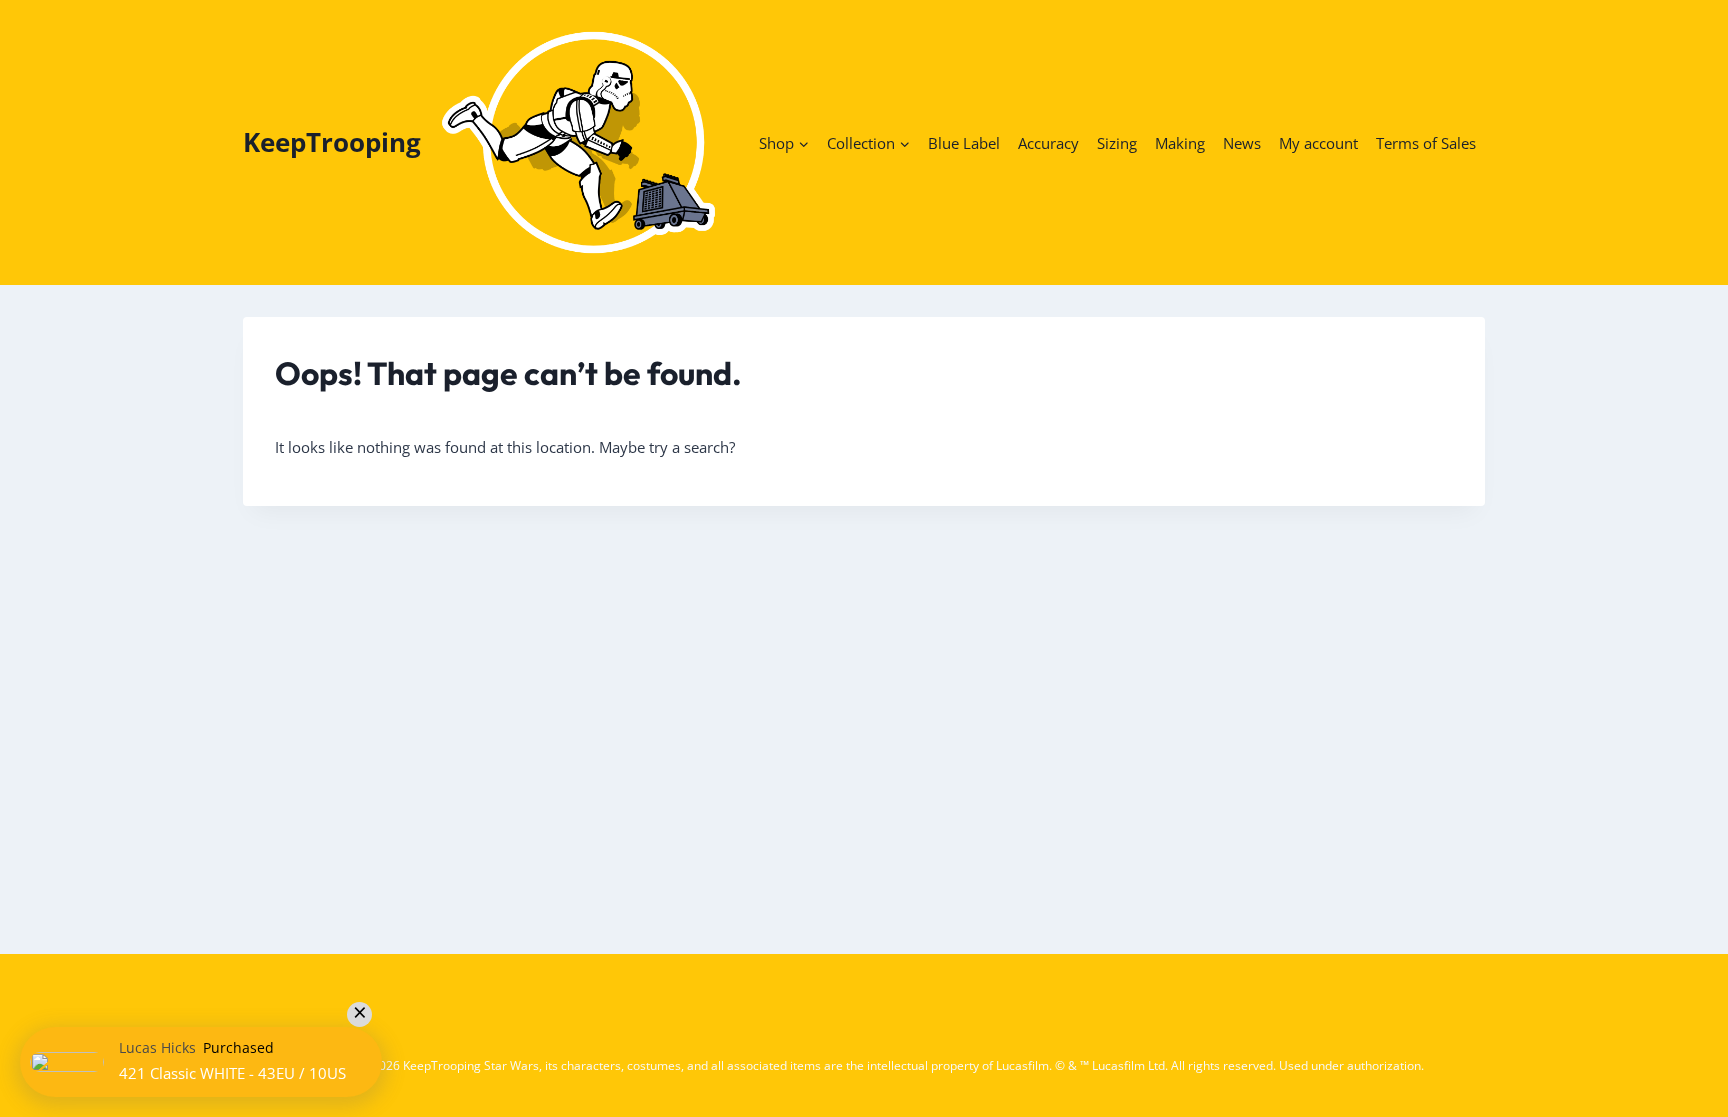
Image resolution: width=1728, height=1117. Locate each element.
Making (1180, 143)
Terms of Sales (1426, 143)
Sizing (1117, 143)
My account (1318, 143)
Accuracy (1048, 143)
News (1242, 143)
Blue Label (964, 143)
